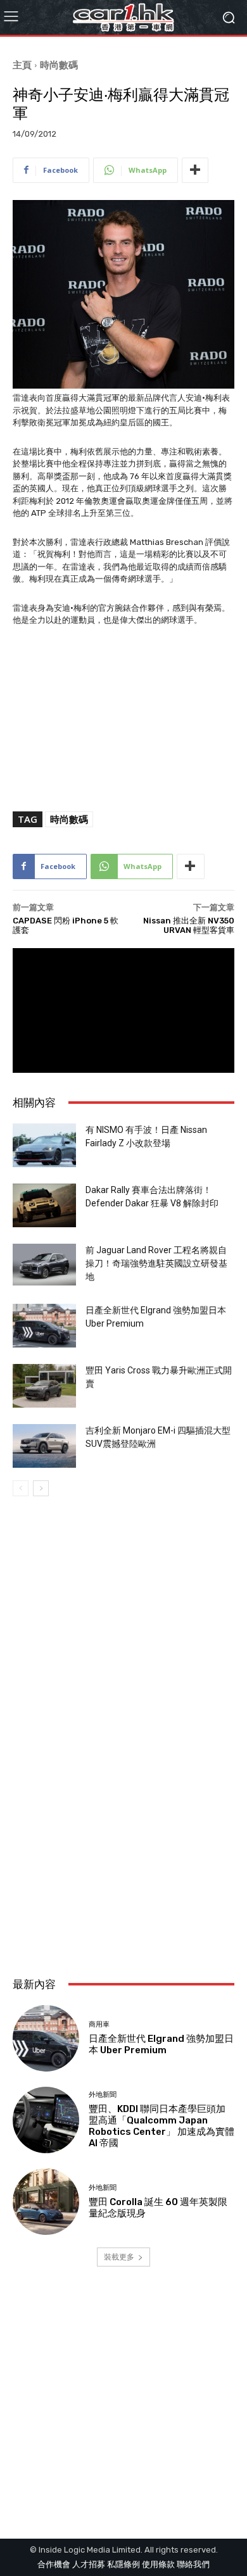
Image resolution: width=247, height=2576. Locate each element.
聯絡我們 (193, 2564)
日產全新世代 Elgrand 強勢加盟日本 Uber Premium (161, 2044)
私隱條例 (123, 2564)
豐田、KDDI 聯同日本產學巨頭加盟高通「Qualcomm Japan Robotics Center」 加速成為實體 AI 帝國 (161, 2126)
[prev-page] (21, 1488)
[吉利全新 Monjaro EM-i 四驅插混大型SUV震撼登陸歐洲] (44, 1446)
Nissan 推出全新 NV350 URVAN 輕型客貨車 (189, 926)
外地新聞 (103, 2095)
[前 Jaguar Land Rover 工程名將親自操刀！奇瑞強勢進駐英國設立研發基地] (44, 1265)
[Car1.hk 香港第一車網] (123, 17)
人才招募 (89, 2564)
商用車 (99, 2024)
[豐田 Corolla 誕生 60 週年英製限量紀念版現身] (46, 2202)
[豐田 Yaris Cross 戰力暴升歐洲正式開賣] (44, 1386)
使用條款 (158, 2564)
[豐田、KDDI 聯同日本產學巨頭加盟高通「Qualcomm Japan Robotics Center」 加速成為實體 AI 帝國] (46, 2120)
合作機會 (54, 2564)
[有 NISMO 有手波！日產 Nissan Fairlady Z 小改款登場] (44, 1145)
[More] (195, 170)
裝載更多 (119, 2257)
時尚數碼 (59, 65)
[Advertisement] (123, 1827)
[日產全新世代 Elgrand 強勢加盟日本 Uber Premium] (44, 1326)
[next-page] (41, 1488)
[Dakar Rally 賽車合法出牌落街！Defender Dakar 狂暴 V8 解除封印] (44, 1205)
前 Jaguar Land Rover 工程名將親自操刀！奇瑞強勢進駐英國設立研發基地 (156, 1263)
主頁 (22, 65)
